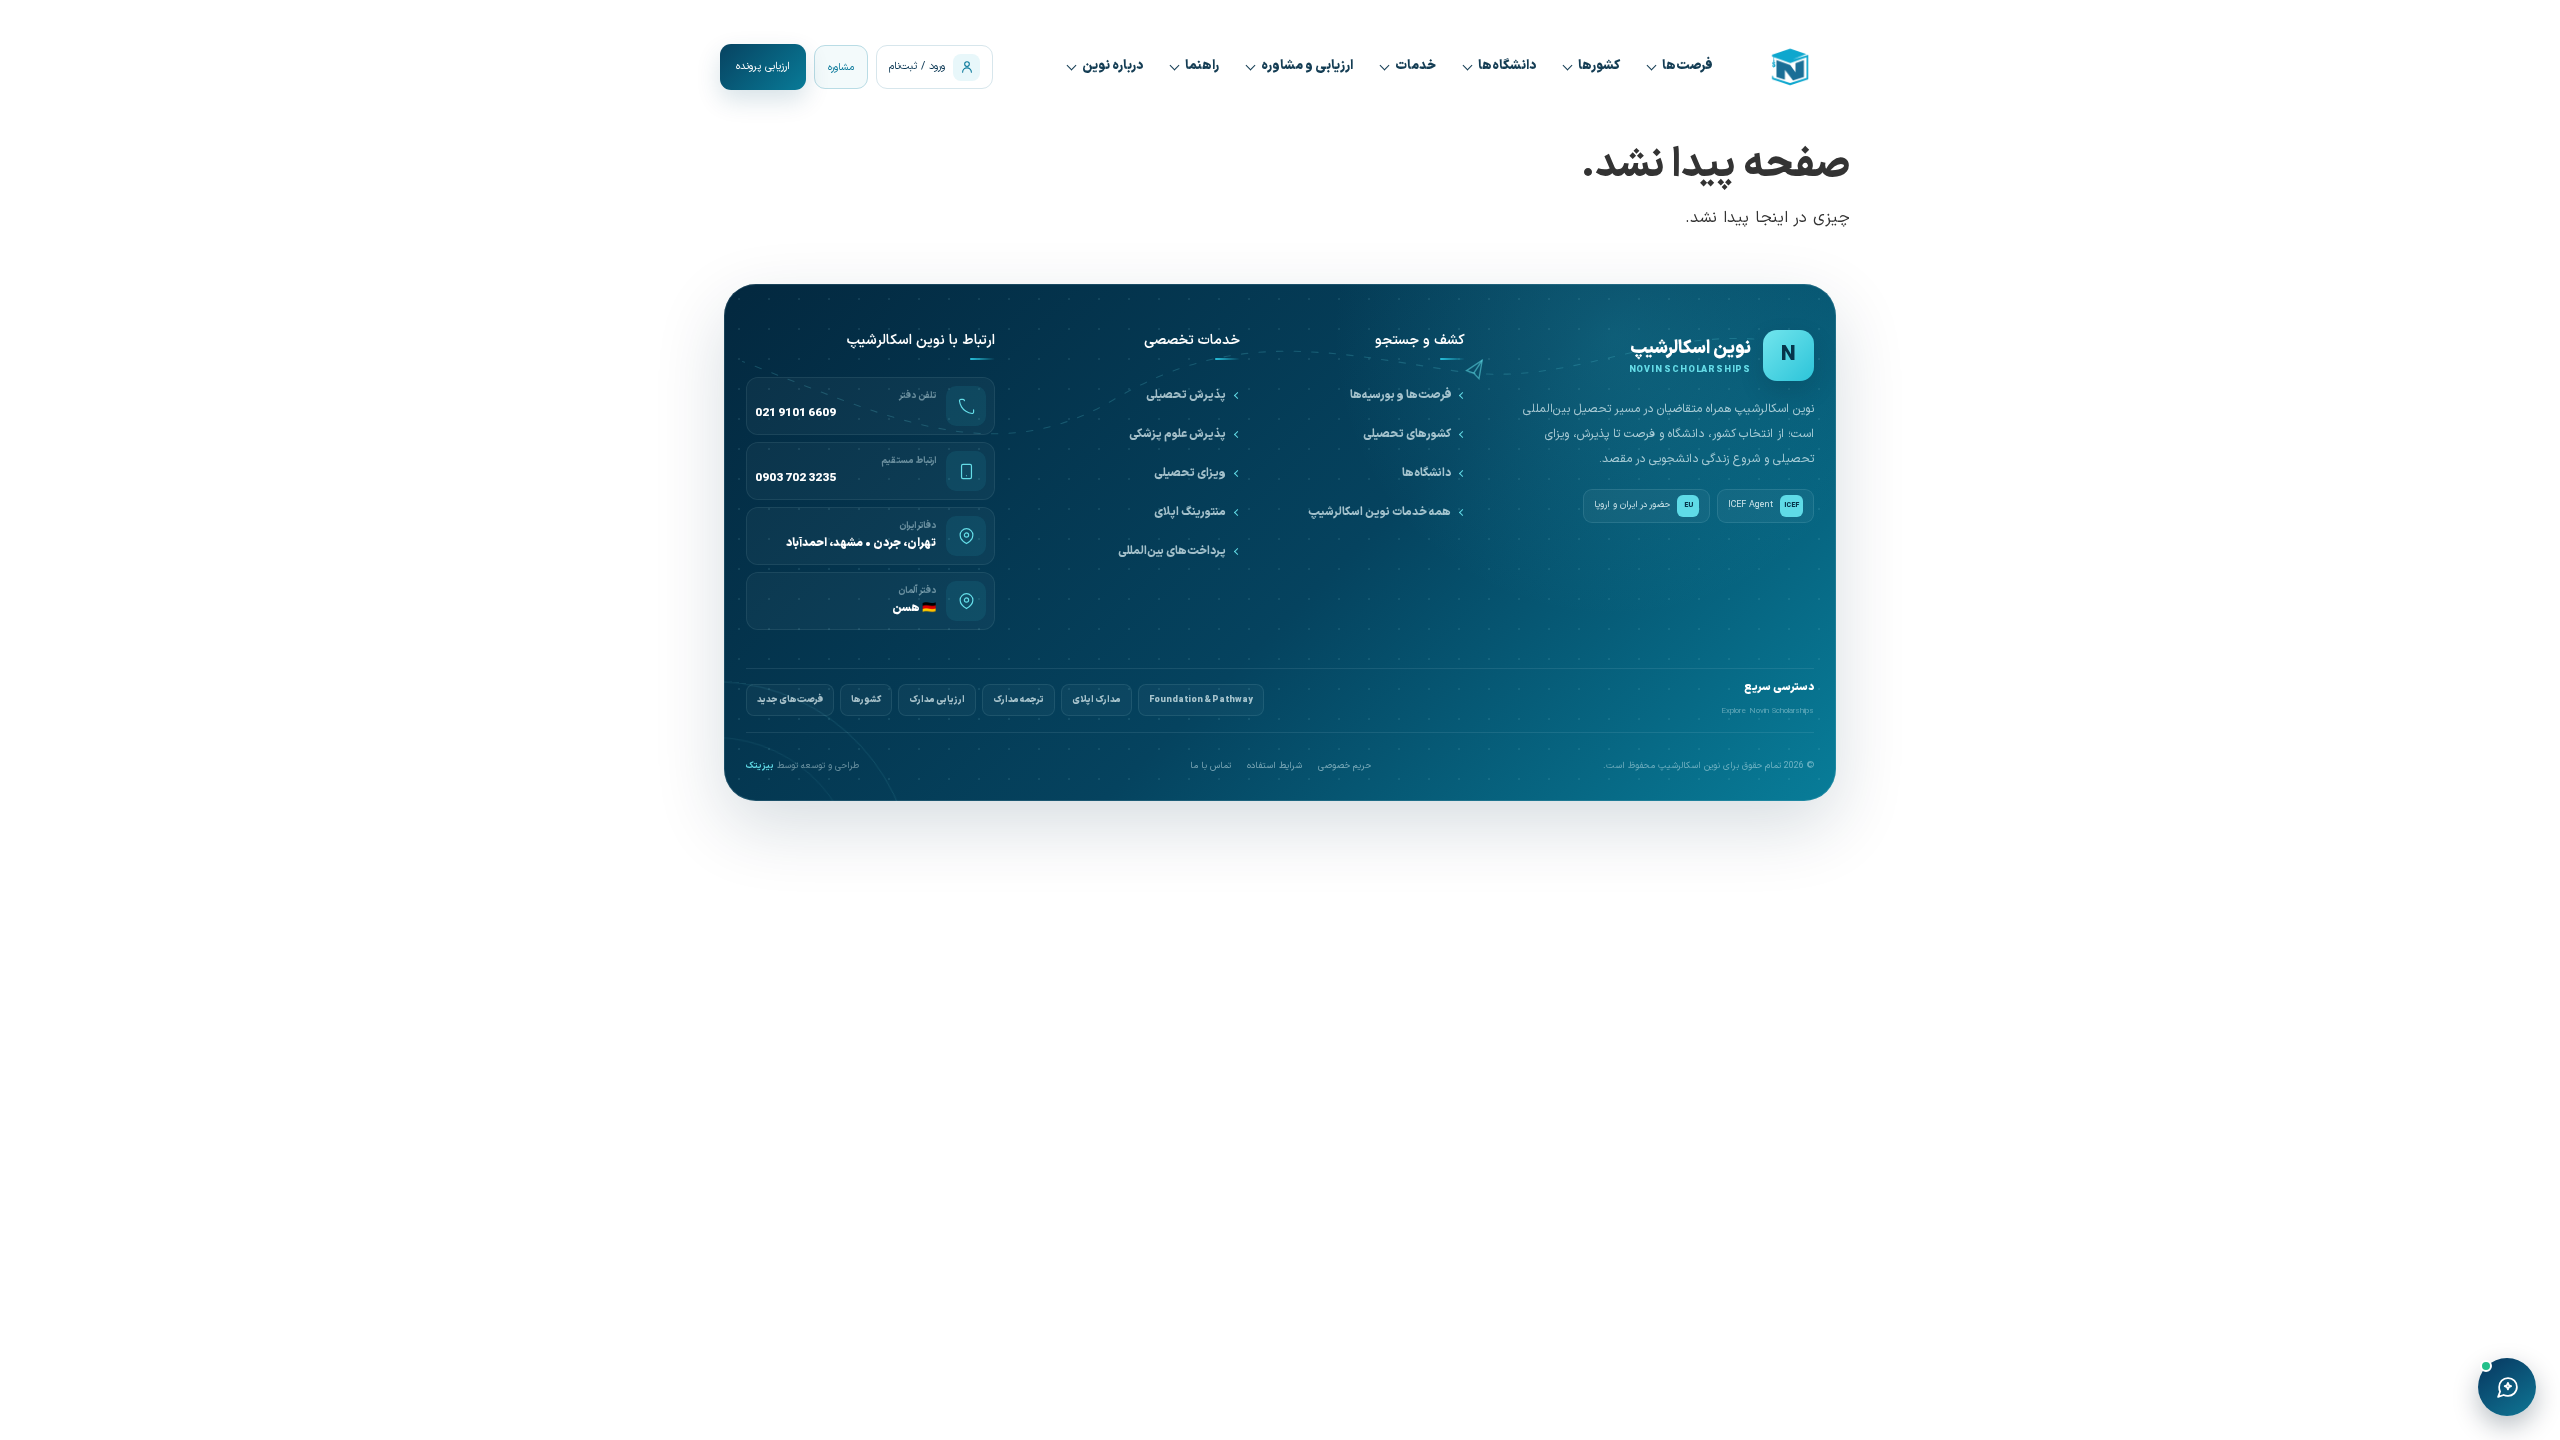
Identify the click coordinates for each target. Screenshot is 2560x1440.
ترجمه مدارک (1018, 700)
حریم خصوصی (1344, 766)
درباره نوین (1112, 66)
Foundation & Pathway (1201, 700)
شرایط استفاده (1274, 766)
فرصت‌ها (1687, 66)
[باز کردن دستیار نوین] (2507, 1387)
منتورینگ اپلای (1190, 512)
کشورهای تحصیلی (1407, 434)
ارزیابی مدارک (937, 700)
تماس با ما (1210, 766)
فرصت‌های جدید (790, 700)
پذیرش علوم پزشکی (1177, 434)
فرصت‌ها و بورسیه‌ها (1400, 395)
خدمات (1415, 66)
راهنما (1202, 66)
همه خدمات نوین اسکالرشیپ (1379, 512)
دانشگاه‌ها (1507, 66)
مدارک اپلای (1096, 700)
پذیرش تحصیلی (1186, 395)
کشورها (1599, 66)
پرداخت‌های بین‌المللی (1172, 551)
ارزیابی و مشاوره (1307, 66)
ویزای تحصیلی (1190, 473)
